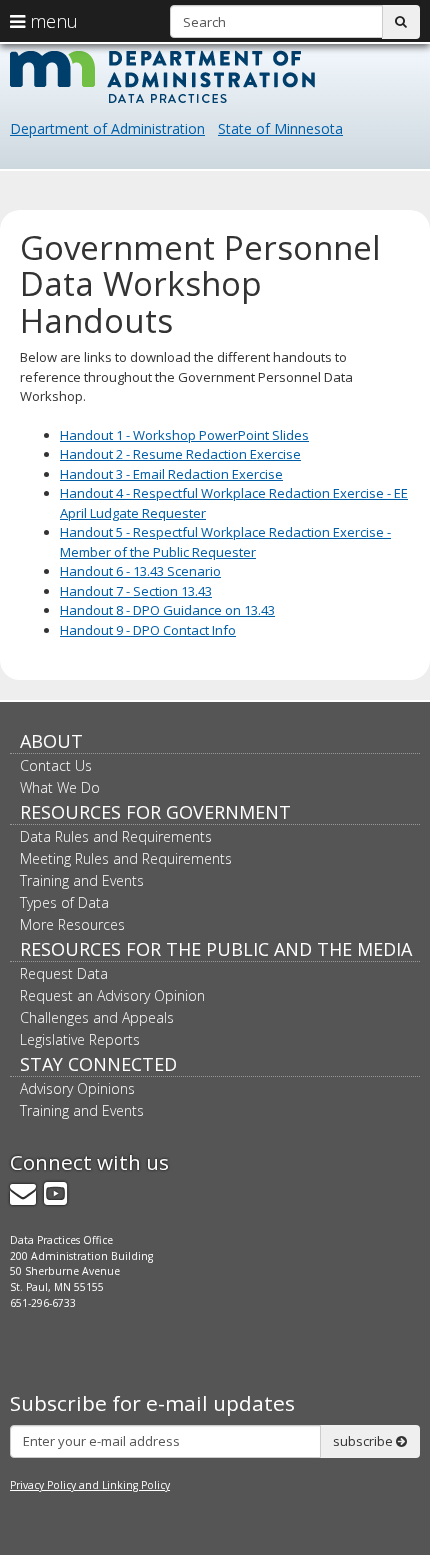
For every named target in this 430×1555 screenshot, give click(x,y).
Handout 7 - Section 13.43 (136, 591)
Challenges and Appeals (97, 1017)
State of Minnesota (280, 128)
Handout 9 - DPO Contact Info (148, 630)
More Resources (72, 924)
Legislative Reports (80, 1039)
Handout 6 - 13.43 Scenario (140, 571)
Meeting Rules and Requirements (126, 858)
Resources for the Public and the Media (216, 949)
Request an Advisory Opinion (112, 995)
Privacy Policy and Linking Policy (90, 1485)
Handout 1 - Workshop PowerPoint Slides (184, 435)
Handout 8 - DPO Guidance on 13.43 (167, 610)
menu (51, 21)
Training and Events (82, 880)
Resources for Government (155, 812)
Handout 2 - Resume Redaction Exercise (180, 454)
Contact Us (56, 765)
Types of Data (64, 902)
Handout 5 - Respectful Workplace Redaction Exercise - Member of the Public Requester (225, 542)
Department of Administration (107, 128)
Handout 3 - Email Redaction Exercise (171, 474)
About (51, 741)
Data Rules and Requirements (116, 836)
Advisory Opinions (77, 1088)
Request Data (64, 973)
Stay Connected (98, 1064)
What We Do (60, 787)
